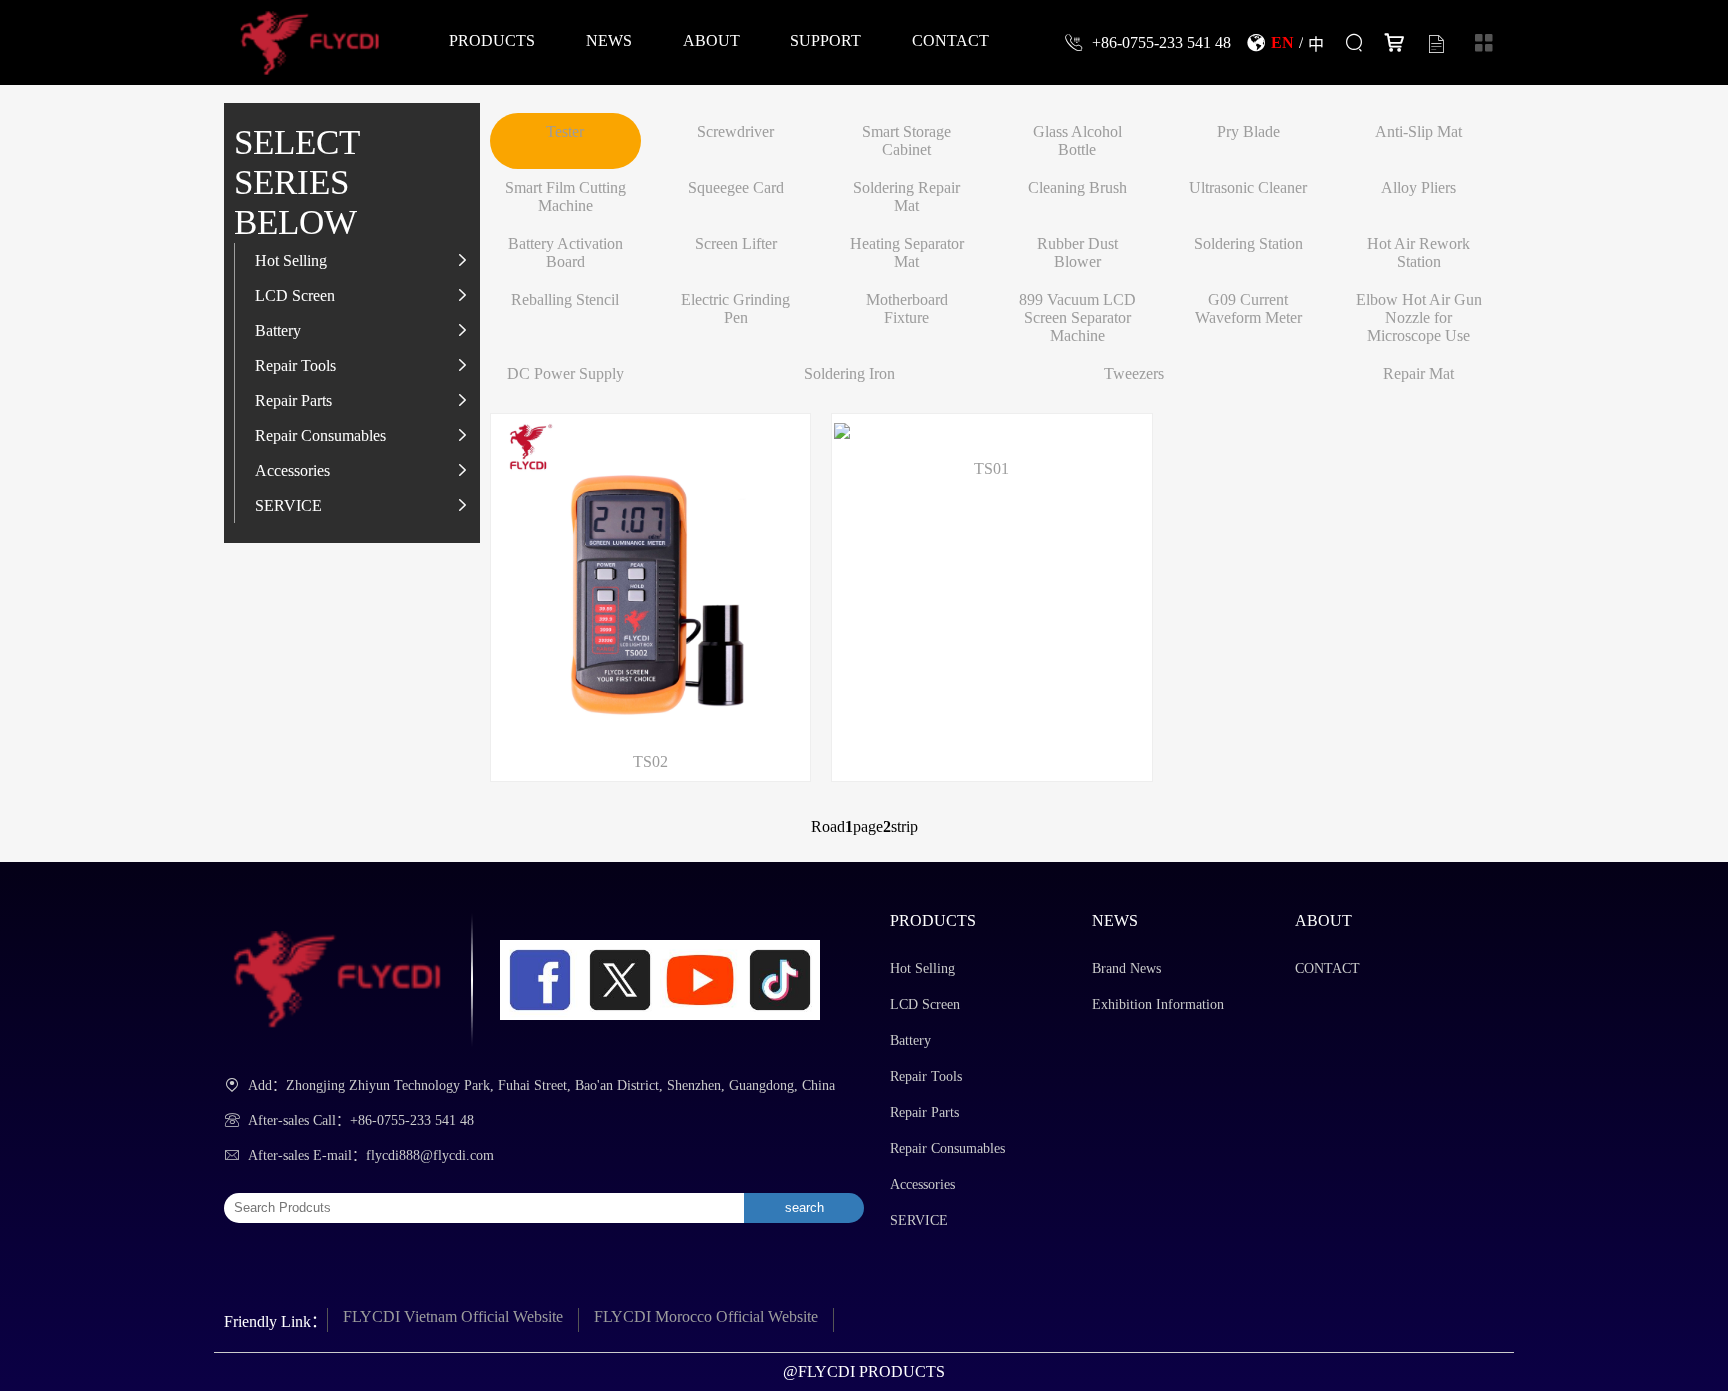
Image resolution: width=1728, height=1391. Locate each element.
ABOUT (711, 40)
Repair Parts (293, 400)
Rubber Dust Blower (1077, 252)
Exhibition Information (1158, 1004)
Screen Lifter (736, 243)
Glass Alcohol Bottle (1077, 140)
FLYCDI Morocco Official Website (706, 1316)
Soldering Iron (849, 373)
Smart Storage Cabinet (906, 140)
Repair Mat (1418, 373)
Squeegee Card (736, 187)
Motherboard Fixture (907, 308)
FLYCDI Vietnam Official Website (453, 1316)
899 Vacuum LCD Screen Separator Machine (1077, 317)
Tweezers (1134, 373)
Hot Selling (291, 260)
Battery (278, 330)
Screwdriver (735, 131)
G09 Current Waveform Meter (1248, 308)
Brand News (1126, 968)
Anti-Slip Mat (1418, 131)
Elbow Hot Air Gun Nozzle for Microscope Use (1419, 317)
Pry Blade (1248, 131)
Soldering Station (1248, 243)
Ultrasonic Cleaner (1248, 187)
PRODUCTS (492, 40)
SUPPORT (825, 40)
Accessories (292, 470)
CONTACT (950, 40)
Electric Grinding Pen (735, 308)
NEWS (609, 40)
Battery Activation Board (565, 252)
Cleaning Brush (1077, 187)
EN (1282, 42)
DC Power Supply (565, 373)
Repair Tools (295, 365)
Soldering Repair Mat (906, 196)
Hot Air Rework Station (1418, 252)
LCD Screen (295, 295)
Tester (565, 131)
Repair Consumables (320, 435)
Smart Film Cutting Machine (565, 196)
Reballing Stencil (565, 299)
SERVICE (288, 505)
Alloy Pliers (1418, 187)
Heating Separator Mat (907, 252)
